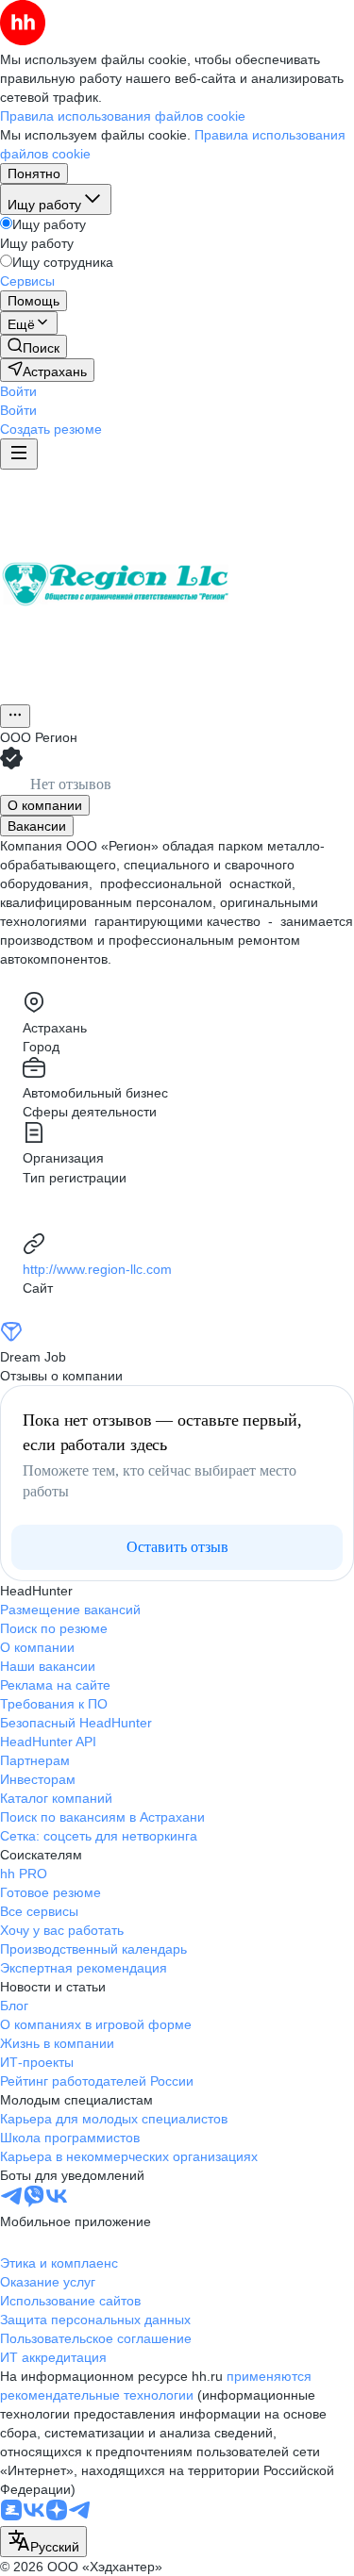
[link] (34, 347)
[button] (18, 391)
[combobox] (43, 2542)
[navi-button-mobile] (19, 454)
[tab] (45, 805)
